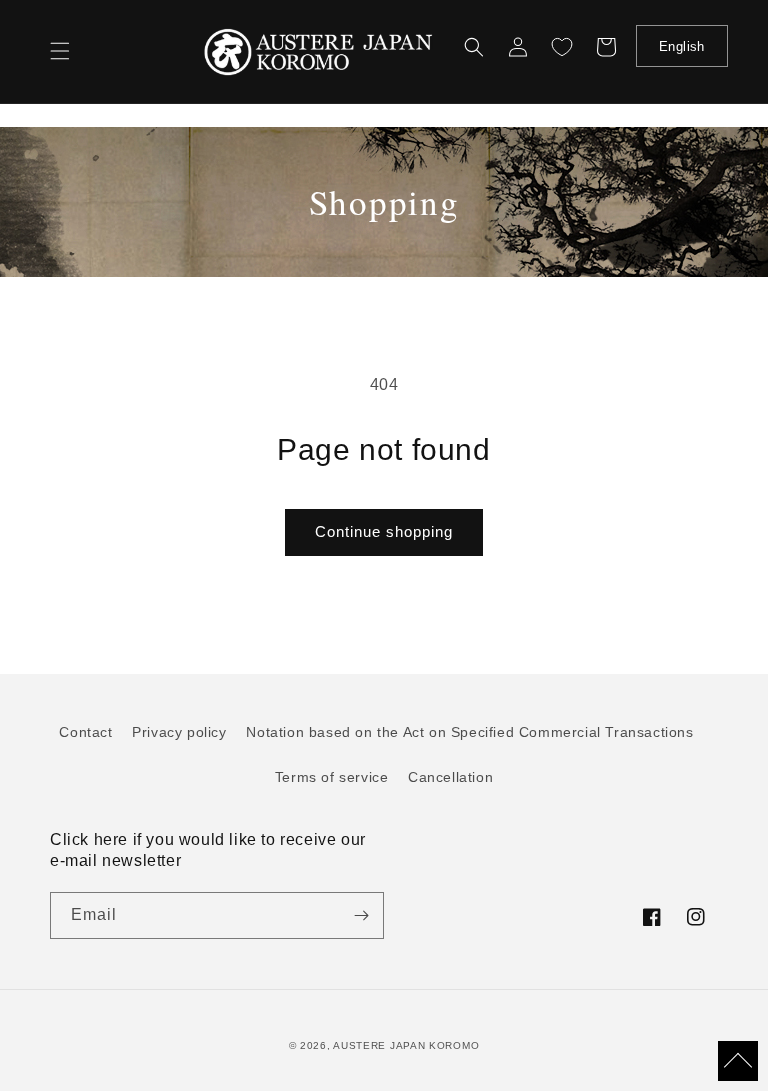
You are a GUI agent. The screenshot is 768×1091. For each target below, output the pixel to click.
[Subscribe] (361, 915)
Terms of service (332, 777)
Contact (85, 732)
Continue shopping (384, 531)
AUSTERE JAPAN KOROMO (406, 1045)
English (682, 46)
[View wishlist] (562, 47)
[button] (60, 51)
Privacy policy (179, 732)
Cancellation (450, 777)
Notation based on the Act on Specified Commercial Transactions (469, 732)
